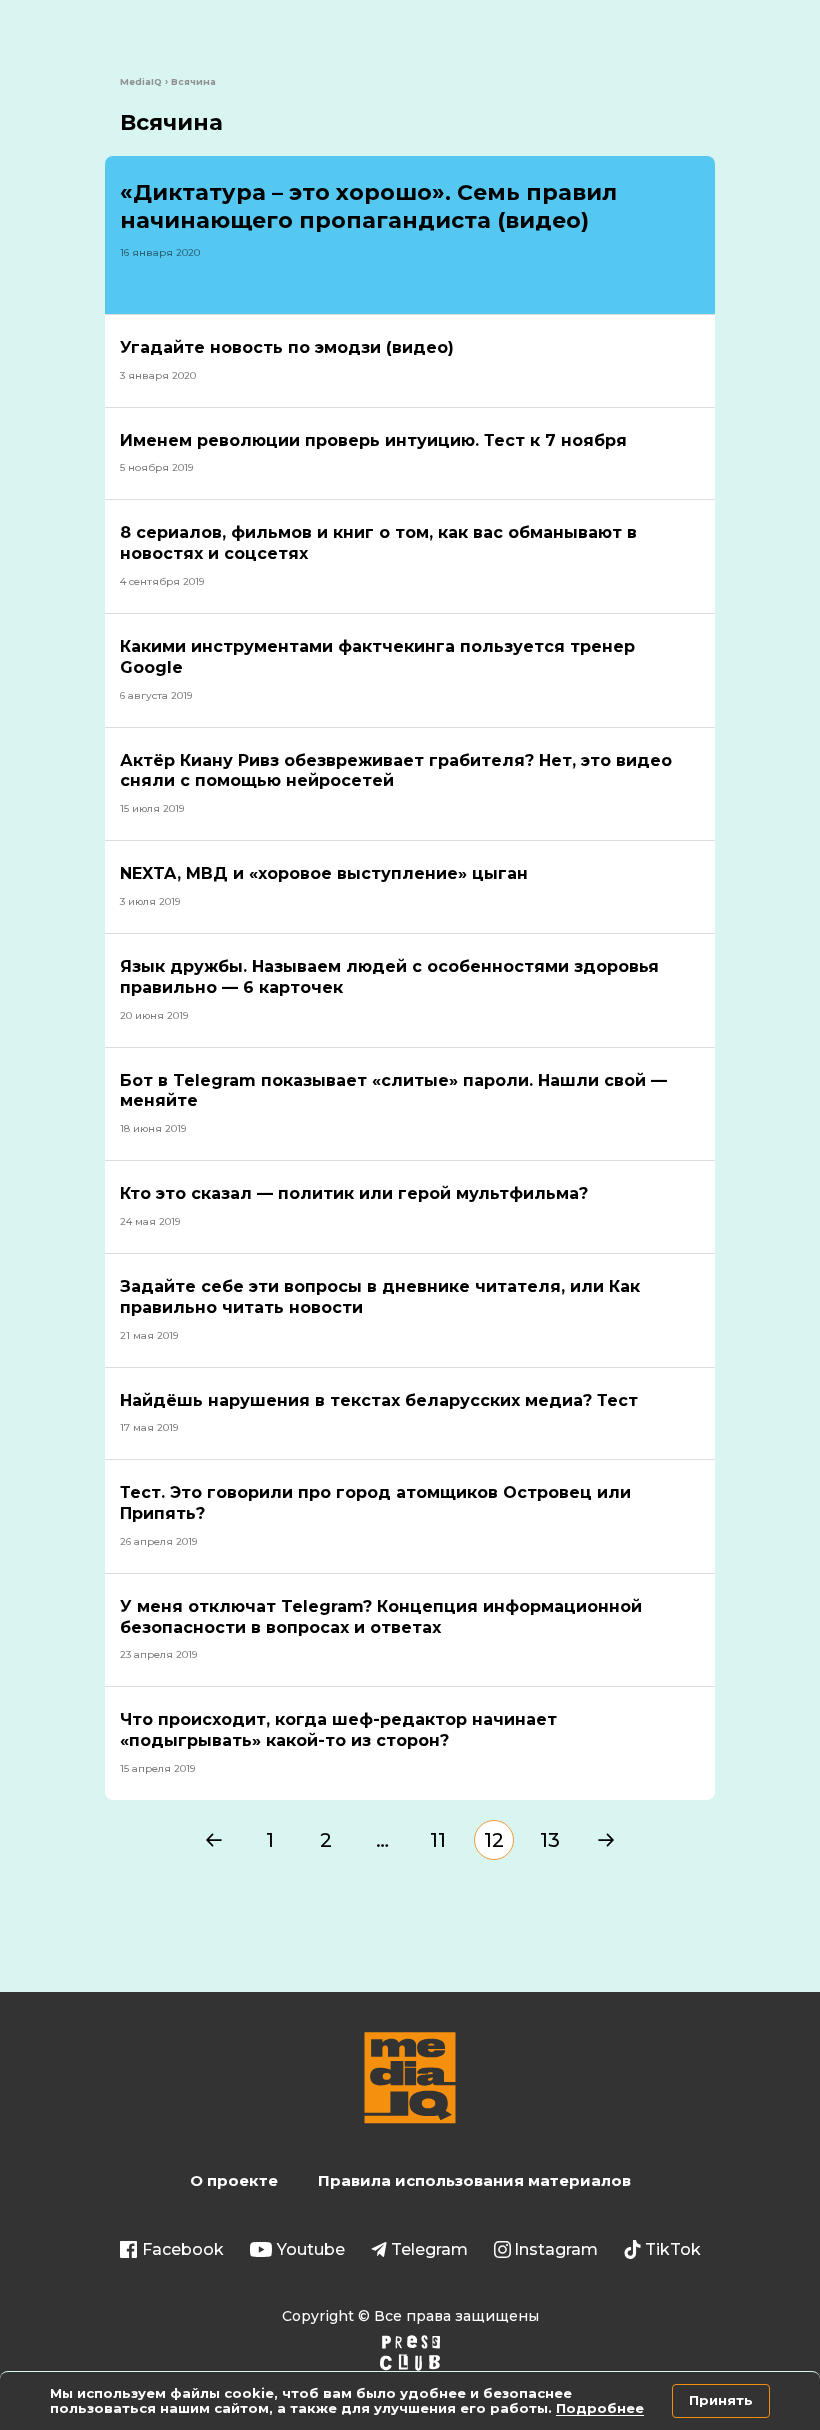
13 (550, 1840)
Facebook (183, 2249)
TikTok (673, 2249)
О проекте (234, 2180)
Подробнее (600, 2408)
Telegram (429, 2249)
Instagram (556, 2249)
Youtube (311, 2249)
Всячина (171, 122)
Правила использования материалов (474, 2180)
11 (438, 1840)
